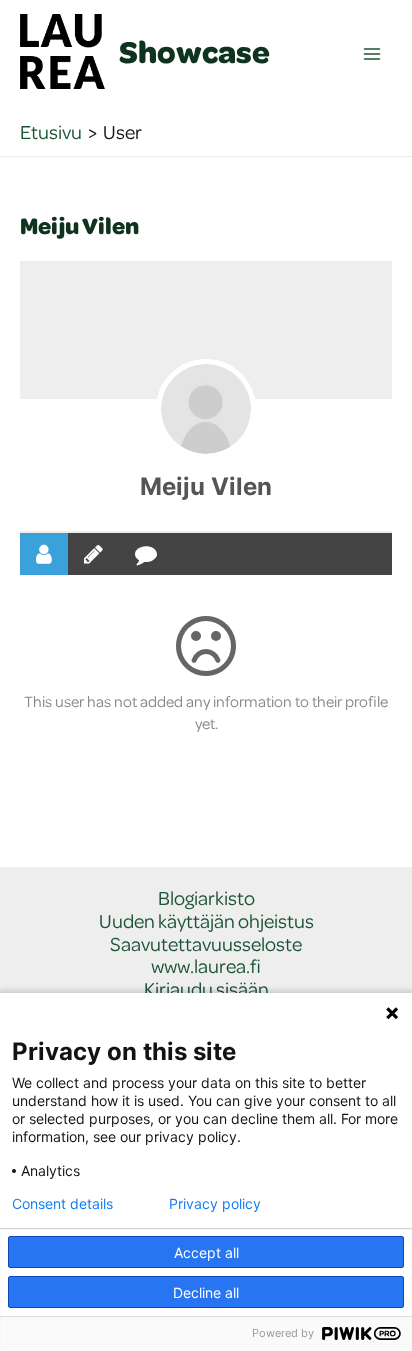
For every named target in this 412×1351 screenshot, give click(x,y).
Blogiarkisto (206, 898)
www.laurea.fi (206, 966)
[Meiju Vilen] (206, 409)
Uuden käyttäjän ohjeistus (206, 921)
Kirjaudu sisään (206, 989)
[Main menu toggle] (372, 54)
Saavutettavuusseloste (206, 944)
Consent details (62, 1204)
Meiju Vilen (206, 486)
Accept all (206, 1252)
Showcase (194, 51)
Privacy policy (215, 1204)
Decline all (206, 1292)
